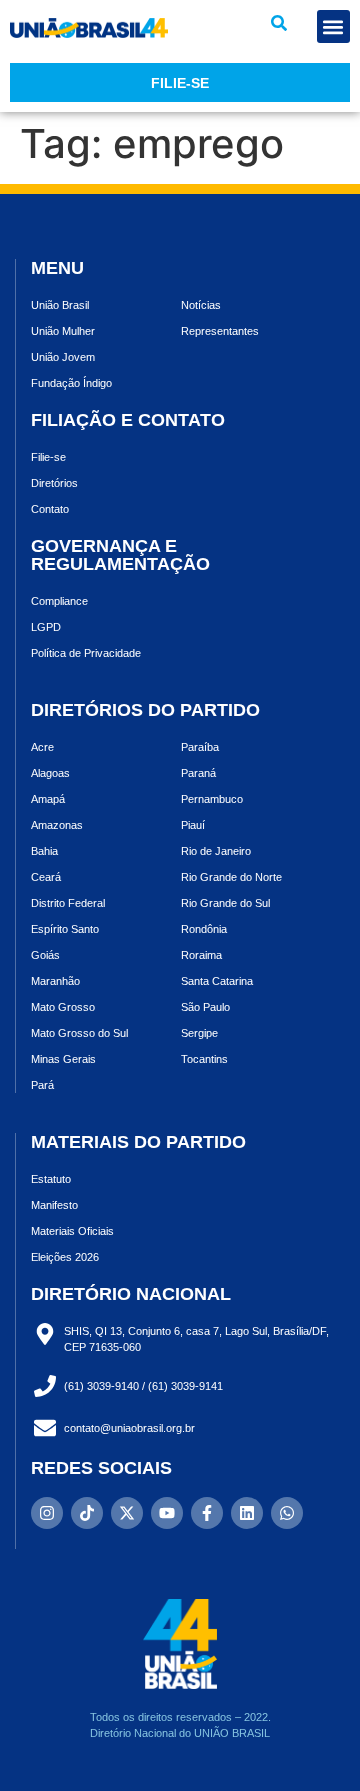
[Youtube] (167, 1513)
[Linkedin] (247, 1513)
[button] (279, 23)
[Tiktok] (87, 1513)
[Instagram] (47, 1513)
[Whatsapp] (287, 1513)
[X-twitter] (127, 1513)
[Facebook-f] (207, 1513)
